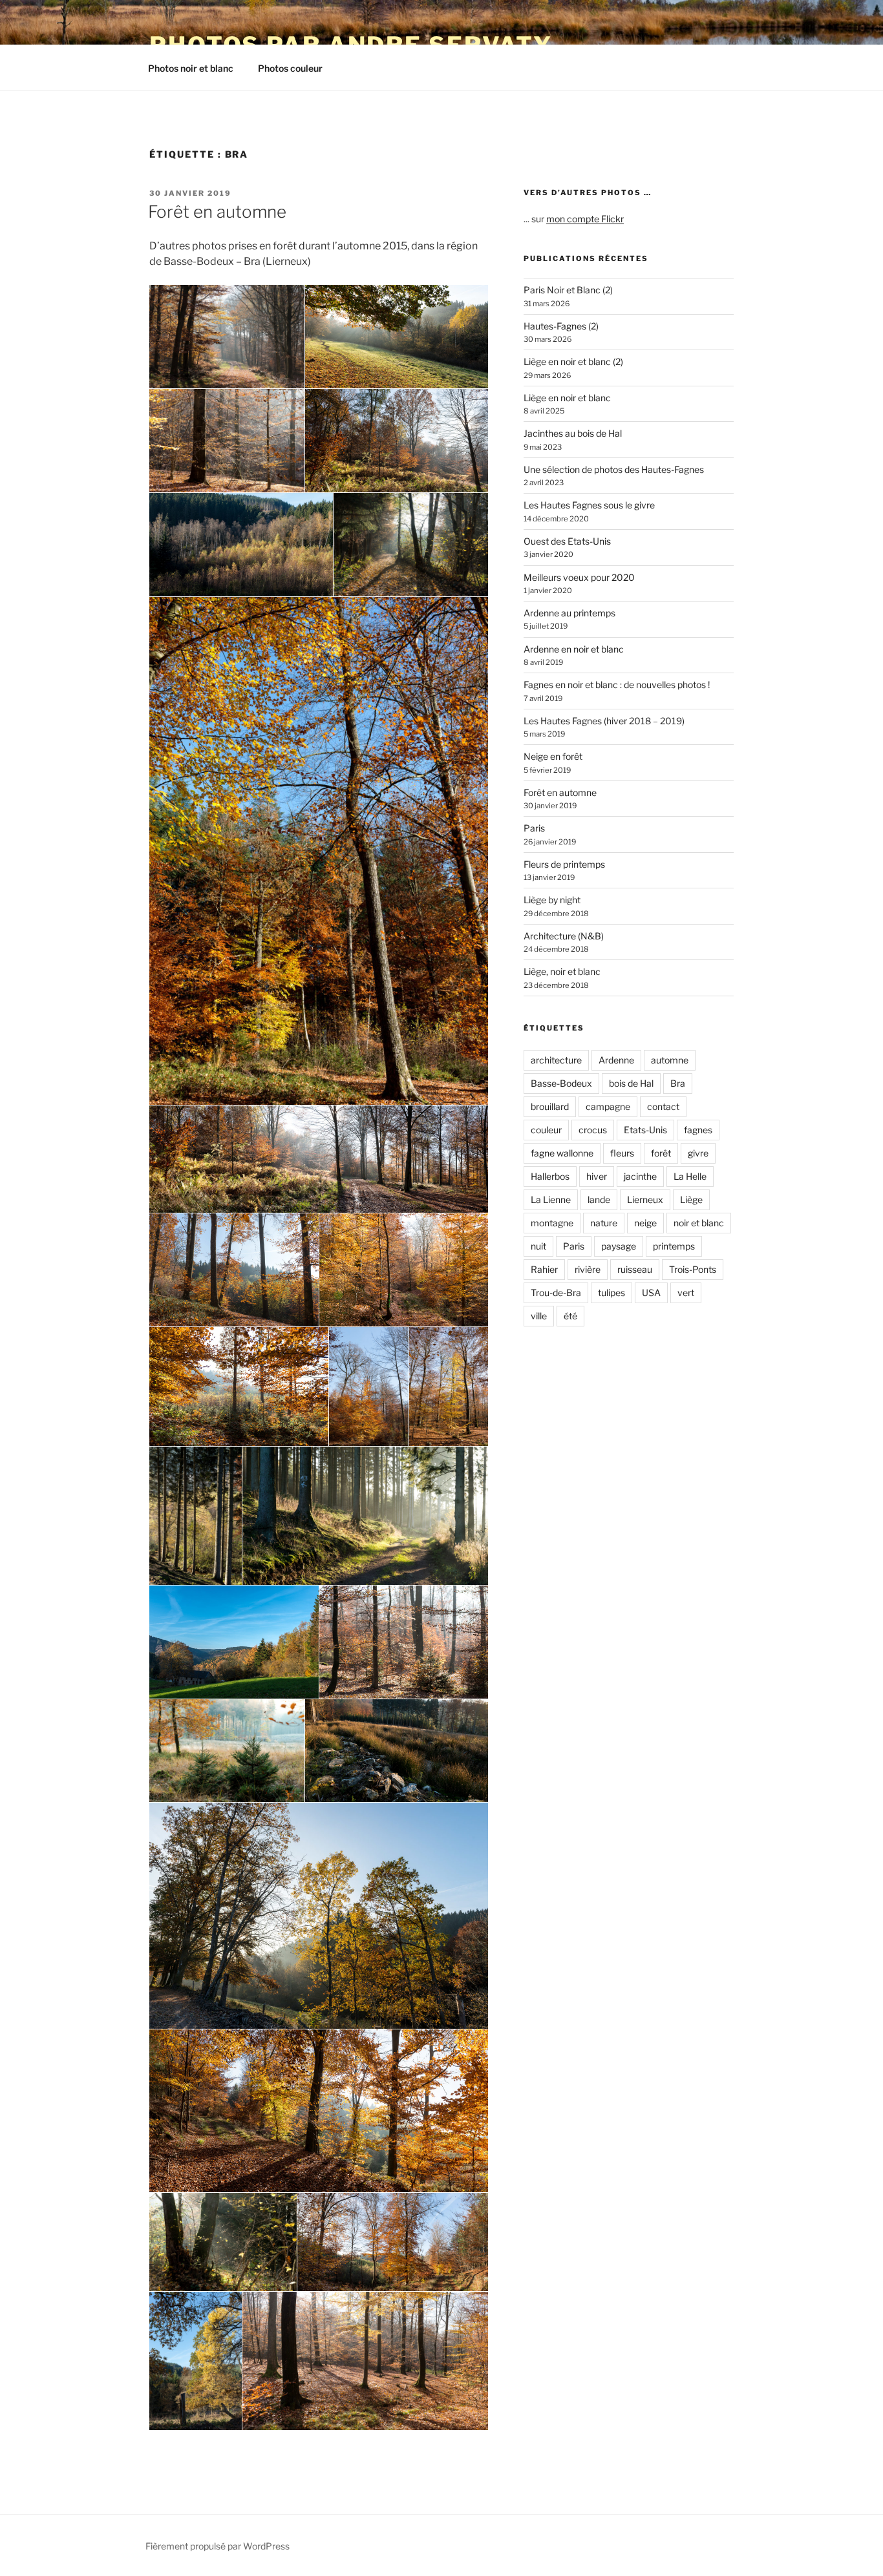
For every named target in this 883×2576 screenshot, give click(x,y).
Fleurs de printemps (564, 864)
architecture (556, 1060)
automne (670, 1060)
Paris (534, 828)
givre (698, 1153)
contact (663, 1106)
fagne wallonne (562, 1153)
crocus (593, 1130)
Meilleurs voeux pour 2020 (579, 577)
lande (599, 1199)
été (570, 1316)
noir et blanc (699, 1223)
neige (645, 1223)
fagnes (698, 1130)
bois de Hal (631, 1083)
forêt (661, 1153)
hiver (597, 1176)
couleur (546, 1130)
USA (651, 1293)
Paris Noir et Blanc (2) (568, 290)
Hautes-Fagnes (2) (561, 326)
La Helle (690, 1176)
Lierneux (645, 1199)
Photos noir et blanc (191, 68)
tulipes (612, 1293)
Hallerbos (550, 1176)
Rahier (544, 1269)
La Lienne (551, 1199)
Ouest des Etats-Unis (567, 541)
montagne (552, 1223)
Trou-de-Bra (556, 1293)
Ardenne (616, 1060)
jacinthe (640, 1176)
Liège (691, 1199)
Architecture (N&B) (564, 936)
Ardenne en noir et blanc (574, 649)
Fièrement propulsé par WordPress (218, 2546)
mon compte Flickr (585, 219)
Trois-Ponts (693, 1269)
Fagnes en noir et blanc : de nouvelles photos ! (617, 685)
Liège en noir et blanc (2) (573, 361)
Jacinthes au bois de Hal (573, 433)
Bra (678, 1083)
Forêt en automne (217, 212)
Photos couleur (290, 68)
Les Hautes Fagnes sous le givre (589, 505)
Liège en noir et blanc (567, 398)
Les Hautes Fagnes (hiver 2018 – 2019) (604, 721)
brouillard (550, 1106)
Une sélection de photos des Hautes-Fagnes (614, 469)
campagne (608, 1106)
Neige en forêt (553, 756)
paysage (619, 1246)
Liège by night (552, 900)
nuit (538, 1246)
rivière (588, 1269)
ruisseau (635, 1269)
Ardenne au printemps (569, 613)
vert (686, 1293)
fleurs (622, 1153)
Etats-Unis (645, 1130)
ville (539, 1316)
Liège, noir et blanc (562, 971)
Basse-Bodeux (561, 1083)
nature (604, 1223)
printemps (674, 1246)
